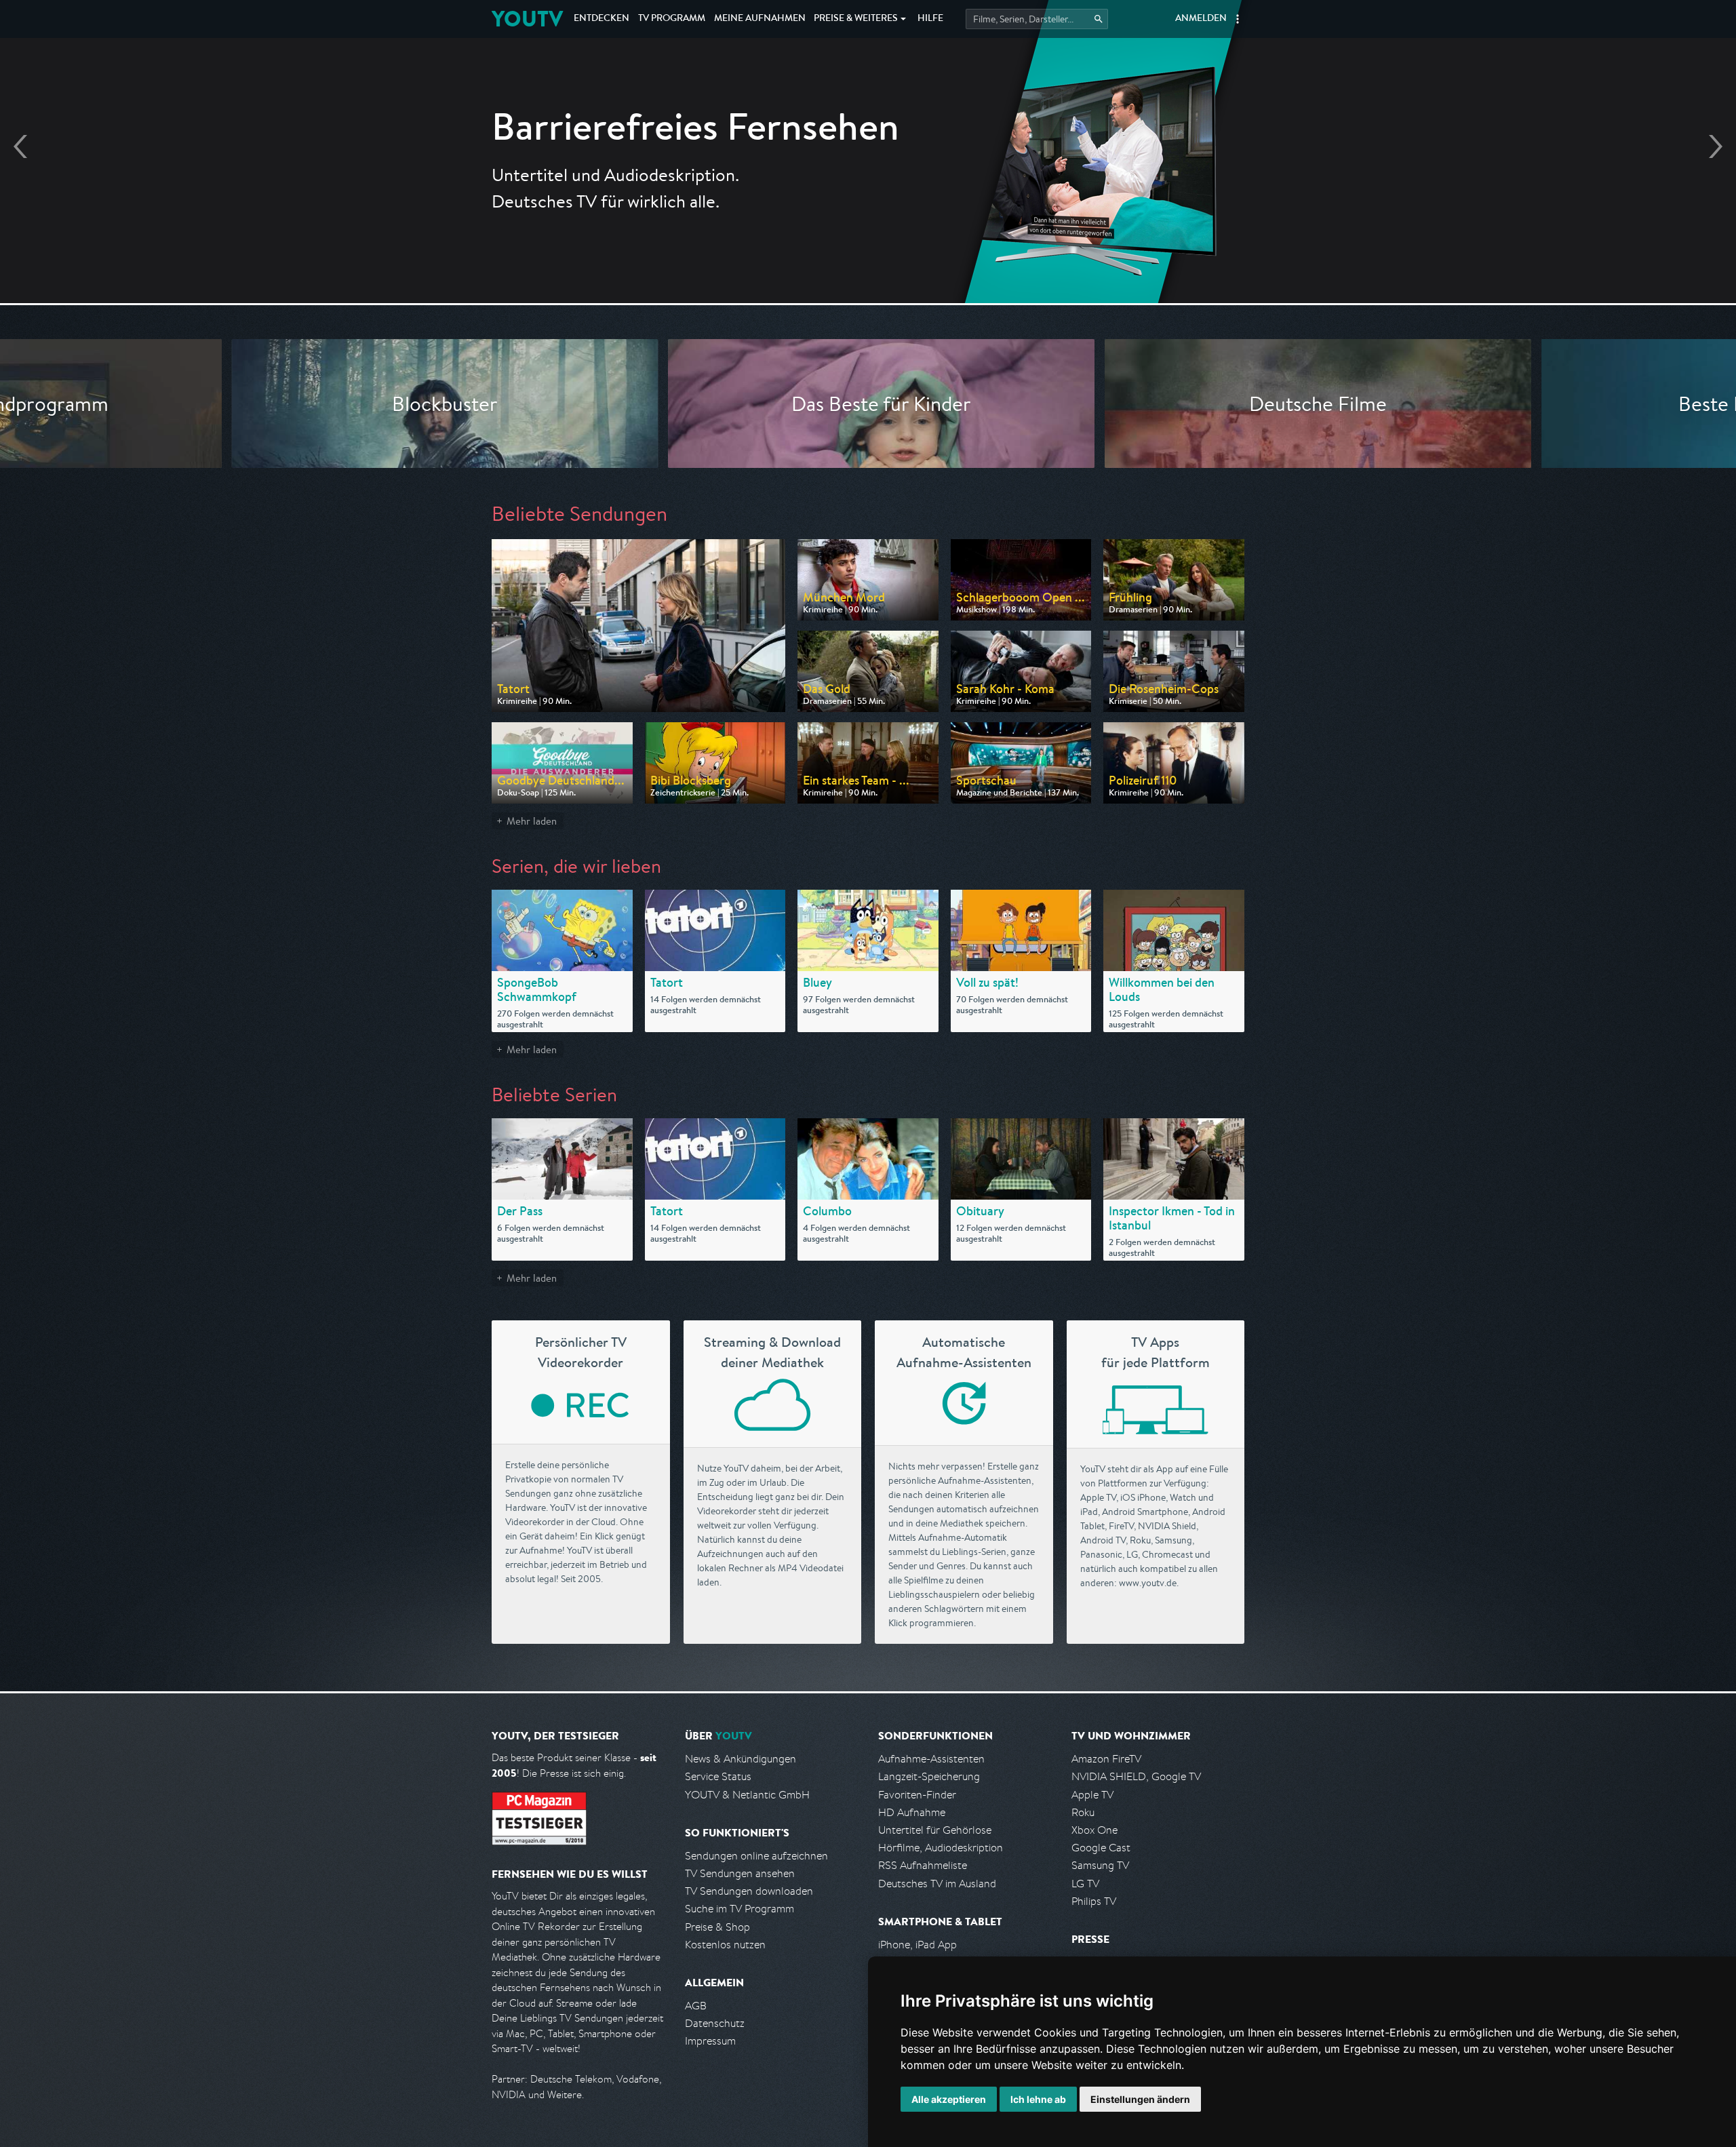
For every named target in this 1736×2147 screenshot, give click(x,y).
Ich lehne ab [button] (1038, 2099)
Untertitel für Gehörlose (935, 1830)
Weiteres (856, 19)
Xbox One (1094, 1830)
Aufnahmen (760, 19)
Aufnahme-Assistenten (931, 1759)
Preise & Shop (717, 1927)
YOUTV (527, 19)
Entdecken (601, 19)
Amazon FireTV (1106, 1759)
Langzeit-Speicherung (929, 1776)
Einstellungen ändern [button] (1140, 2099)
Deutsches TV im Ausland (937, 1884)
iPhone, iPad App (918, 1945)
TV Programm (672, 19)
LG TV (1085, 1884)
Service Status (718, 1776)
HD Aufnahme (912, 1812)
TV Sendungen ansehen (740, 1873)
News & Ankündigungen (741, 1759)
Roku (1083, 1812)
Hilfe (930, 19)
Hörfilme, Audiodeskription (941, 1848)
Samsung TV (1100, 1865)
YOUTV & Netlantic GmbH (747, 1795)
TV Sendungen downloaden (749, 1891)
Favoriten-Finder (917, 1795)
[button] (1238, 19)
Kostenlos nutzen (725, 1945)
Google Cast (1101, 1848)
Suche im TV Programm (739, 1909)
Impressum (710, 2041)
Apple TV (1092, 1795)
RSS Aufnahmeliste (923, 1865)
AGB (696, 2006)
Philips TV (1094, 1901)
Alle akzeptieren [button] (949, 2099)
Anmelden (1201, 19)
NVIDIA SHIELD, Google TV (1136, 1776)
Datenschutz (715, 2023)
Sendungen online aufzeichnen (756, 1856)
